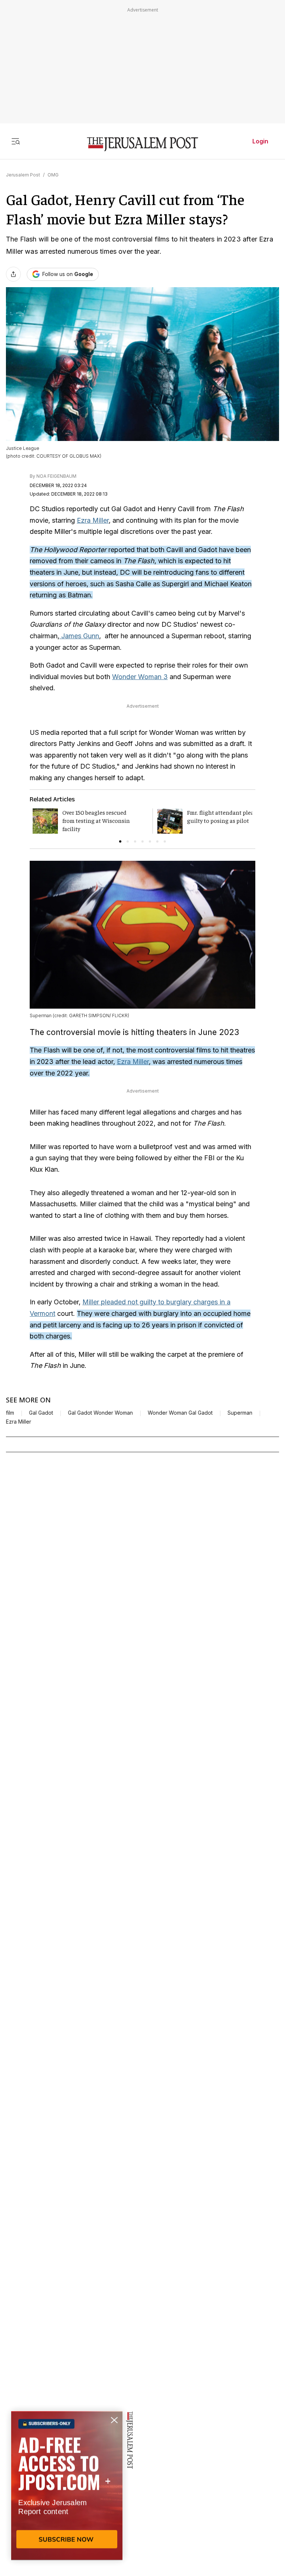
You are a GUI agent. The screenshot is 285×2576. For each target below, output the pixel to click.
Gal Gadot (41, 1413)
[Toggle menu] (16, 141)
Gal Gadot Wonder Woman (100, 1413)
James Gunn (79, 636)
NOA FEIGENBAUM (56, 476)
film (10, 1413)
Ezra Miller (93, 520)
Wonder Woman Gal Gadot (180, 1413)
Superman (240, 1413)
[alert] (67, 2491)
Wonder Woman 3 (140, 677)
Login (260, 141)
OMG (53, 175)
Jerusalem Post (23, 175)
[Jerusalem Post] (142, 144)
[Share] (13, 274)
